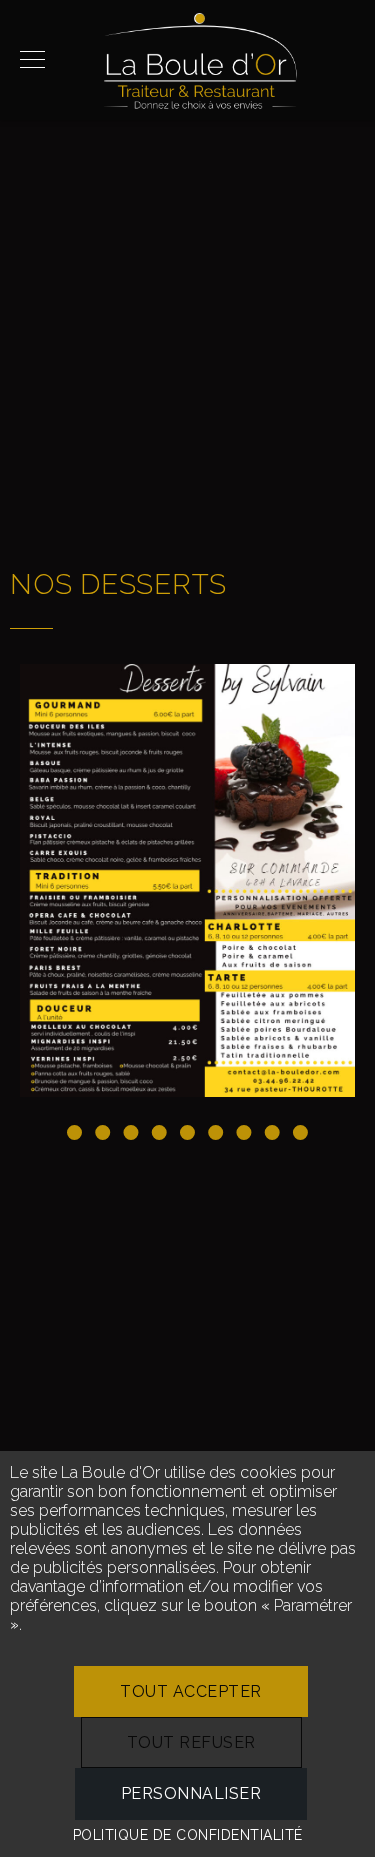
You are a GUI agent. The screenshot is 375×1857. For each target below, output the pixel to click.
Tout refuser (191, 1742)
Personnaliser (191, 1793)
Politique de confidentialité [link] (188, 1835)
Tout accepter (191, 1691)
